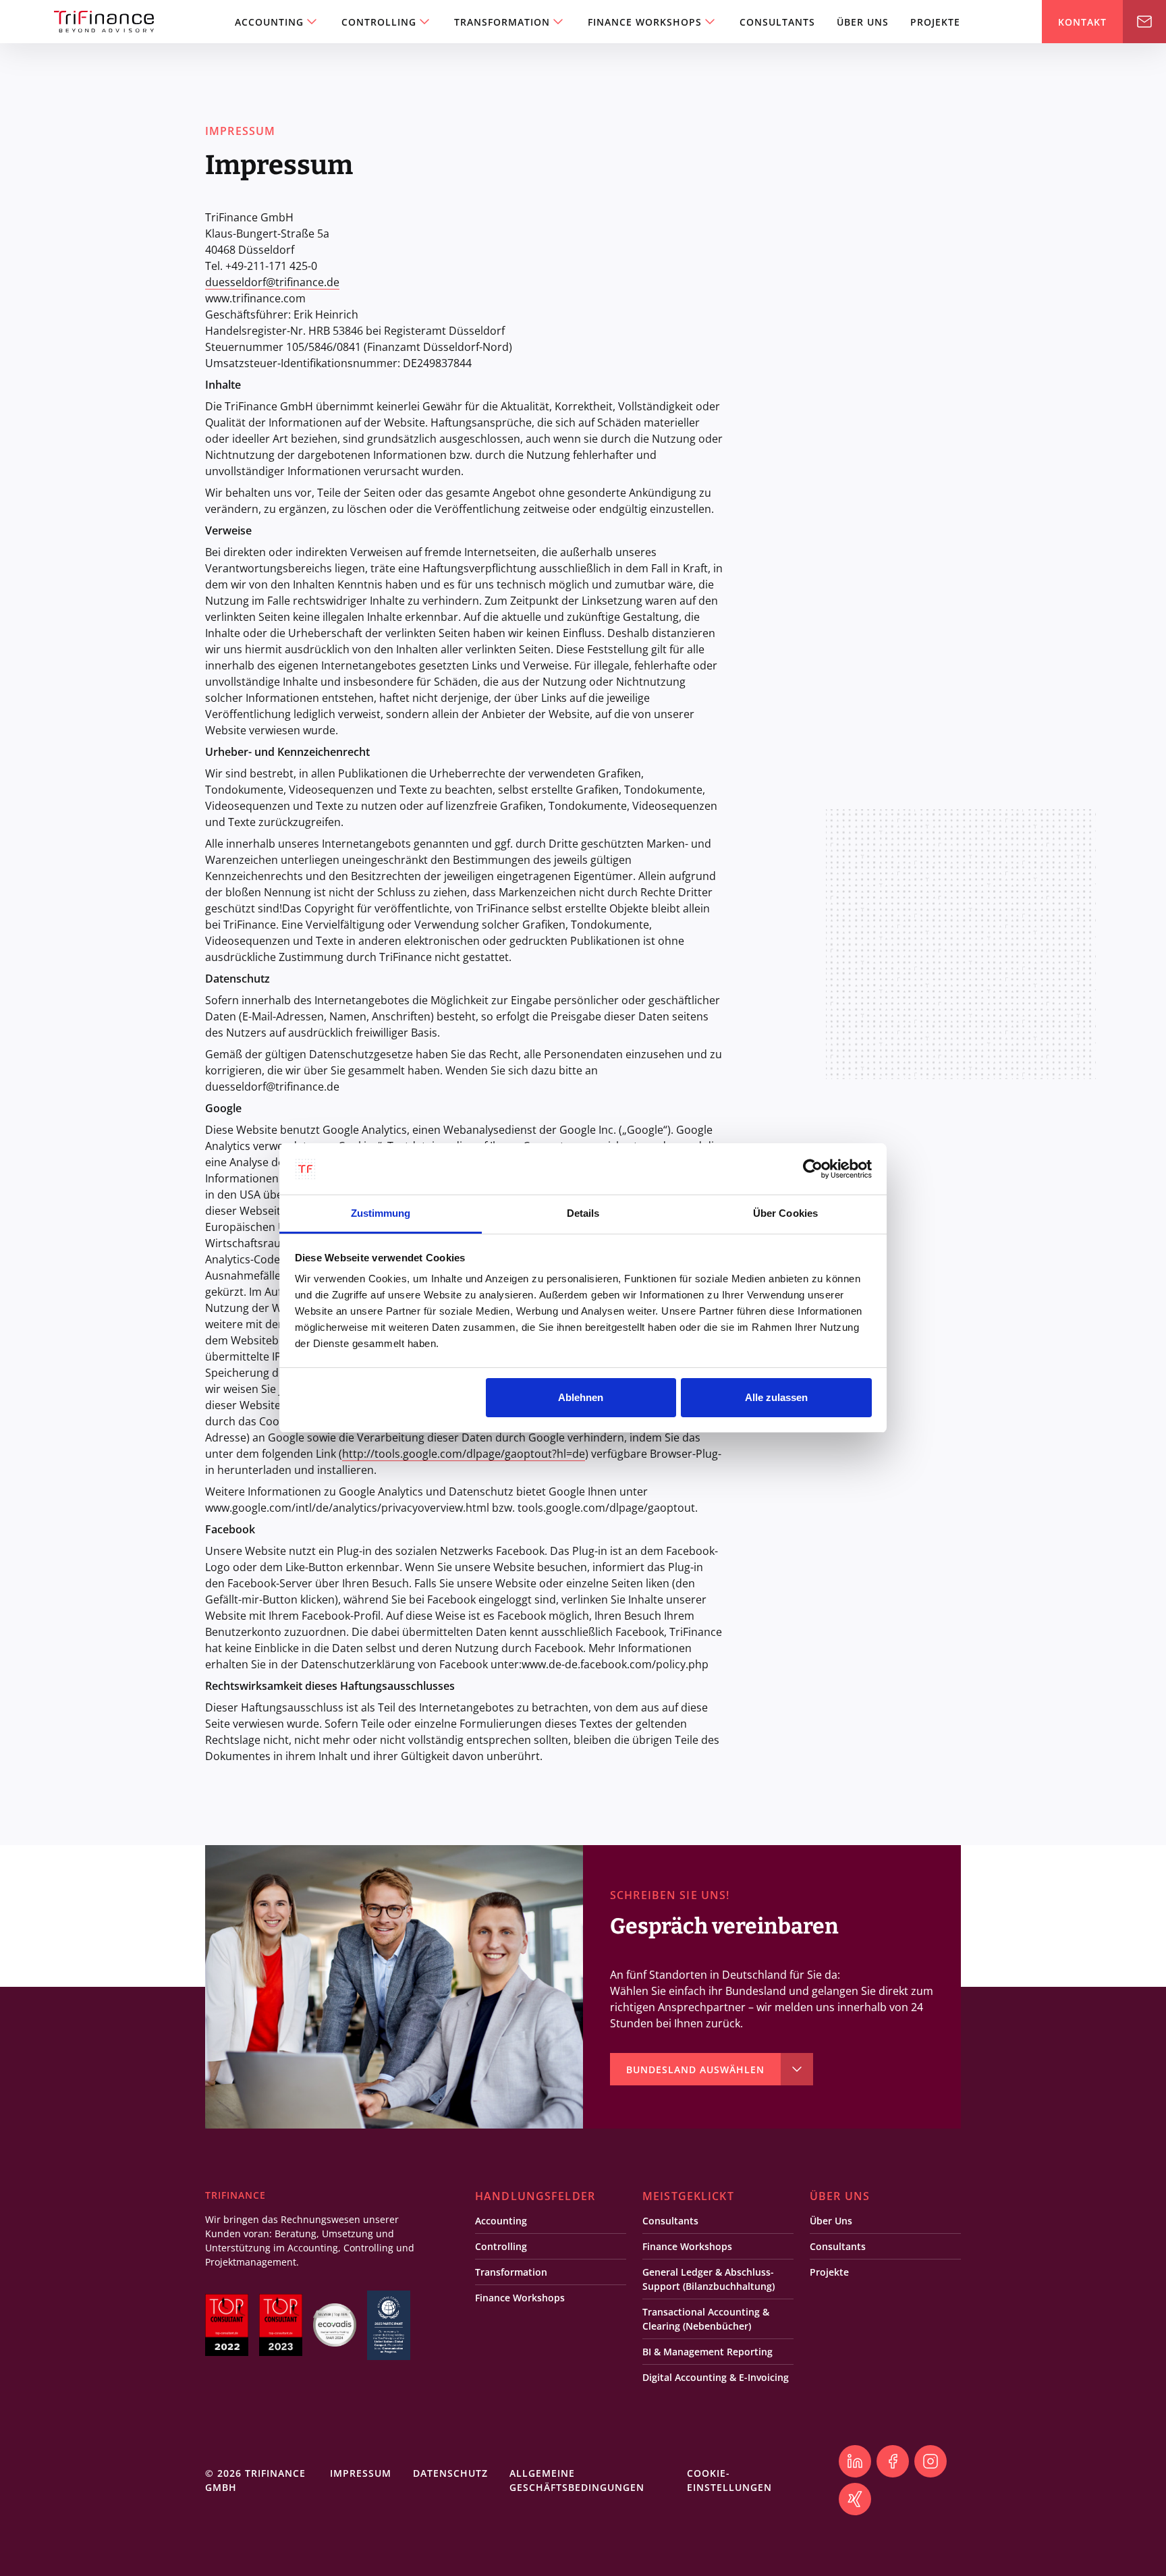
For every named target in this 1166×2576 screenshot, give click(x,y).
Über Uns (863, 22)
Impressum (361, 2473)
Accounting (269, 22)
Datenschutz (450, 2473)
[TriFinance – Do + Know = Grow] (104, 22)
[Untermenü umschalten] (312, 22)
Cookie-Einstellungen (729, 2480)
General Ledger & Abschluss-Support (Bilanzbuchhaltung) (709, 2279)
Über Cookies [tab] (785, 1213)
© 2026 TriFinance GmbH (255, 2480)
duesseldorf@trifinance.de (272, 282)
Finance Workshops (645, 22)
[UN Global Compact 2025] (389, 2325)
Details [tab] (583, 1213)
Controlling (379, 22)
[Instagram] (931, 2461)
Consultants (777, 22)
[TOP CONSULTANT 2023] (281, 2325)
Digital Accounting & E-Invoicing (716, 2377)
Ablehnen (581, 1397)
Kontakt (1104, 22)
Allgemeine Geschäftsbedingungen (577, 2480)
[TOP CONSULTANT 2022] (227, 2325)
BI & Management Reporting (707, 2352)
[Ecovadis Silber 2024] (335, 2325)
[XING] (855, 2499)
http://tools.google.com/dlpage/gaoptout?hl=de (464, 1454)
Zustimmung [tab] (381, 1213)
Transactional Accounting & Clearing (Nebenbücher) (706, 2319)
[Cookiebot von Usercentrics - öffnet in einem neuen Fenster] (813, 1169)
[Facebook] (893, 2461)
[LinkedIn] (855, 2461)
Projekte (935, 22)
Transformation (502, 22)
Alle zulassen (776, 1397)
